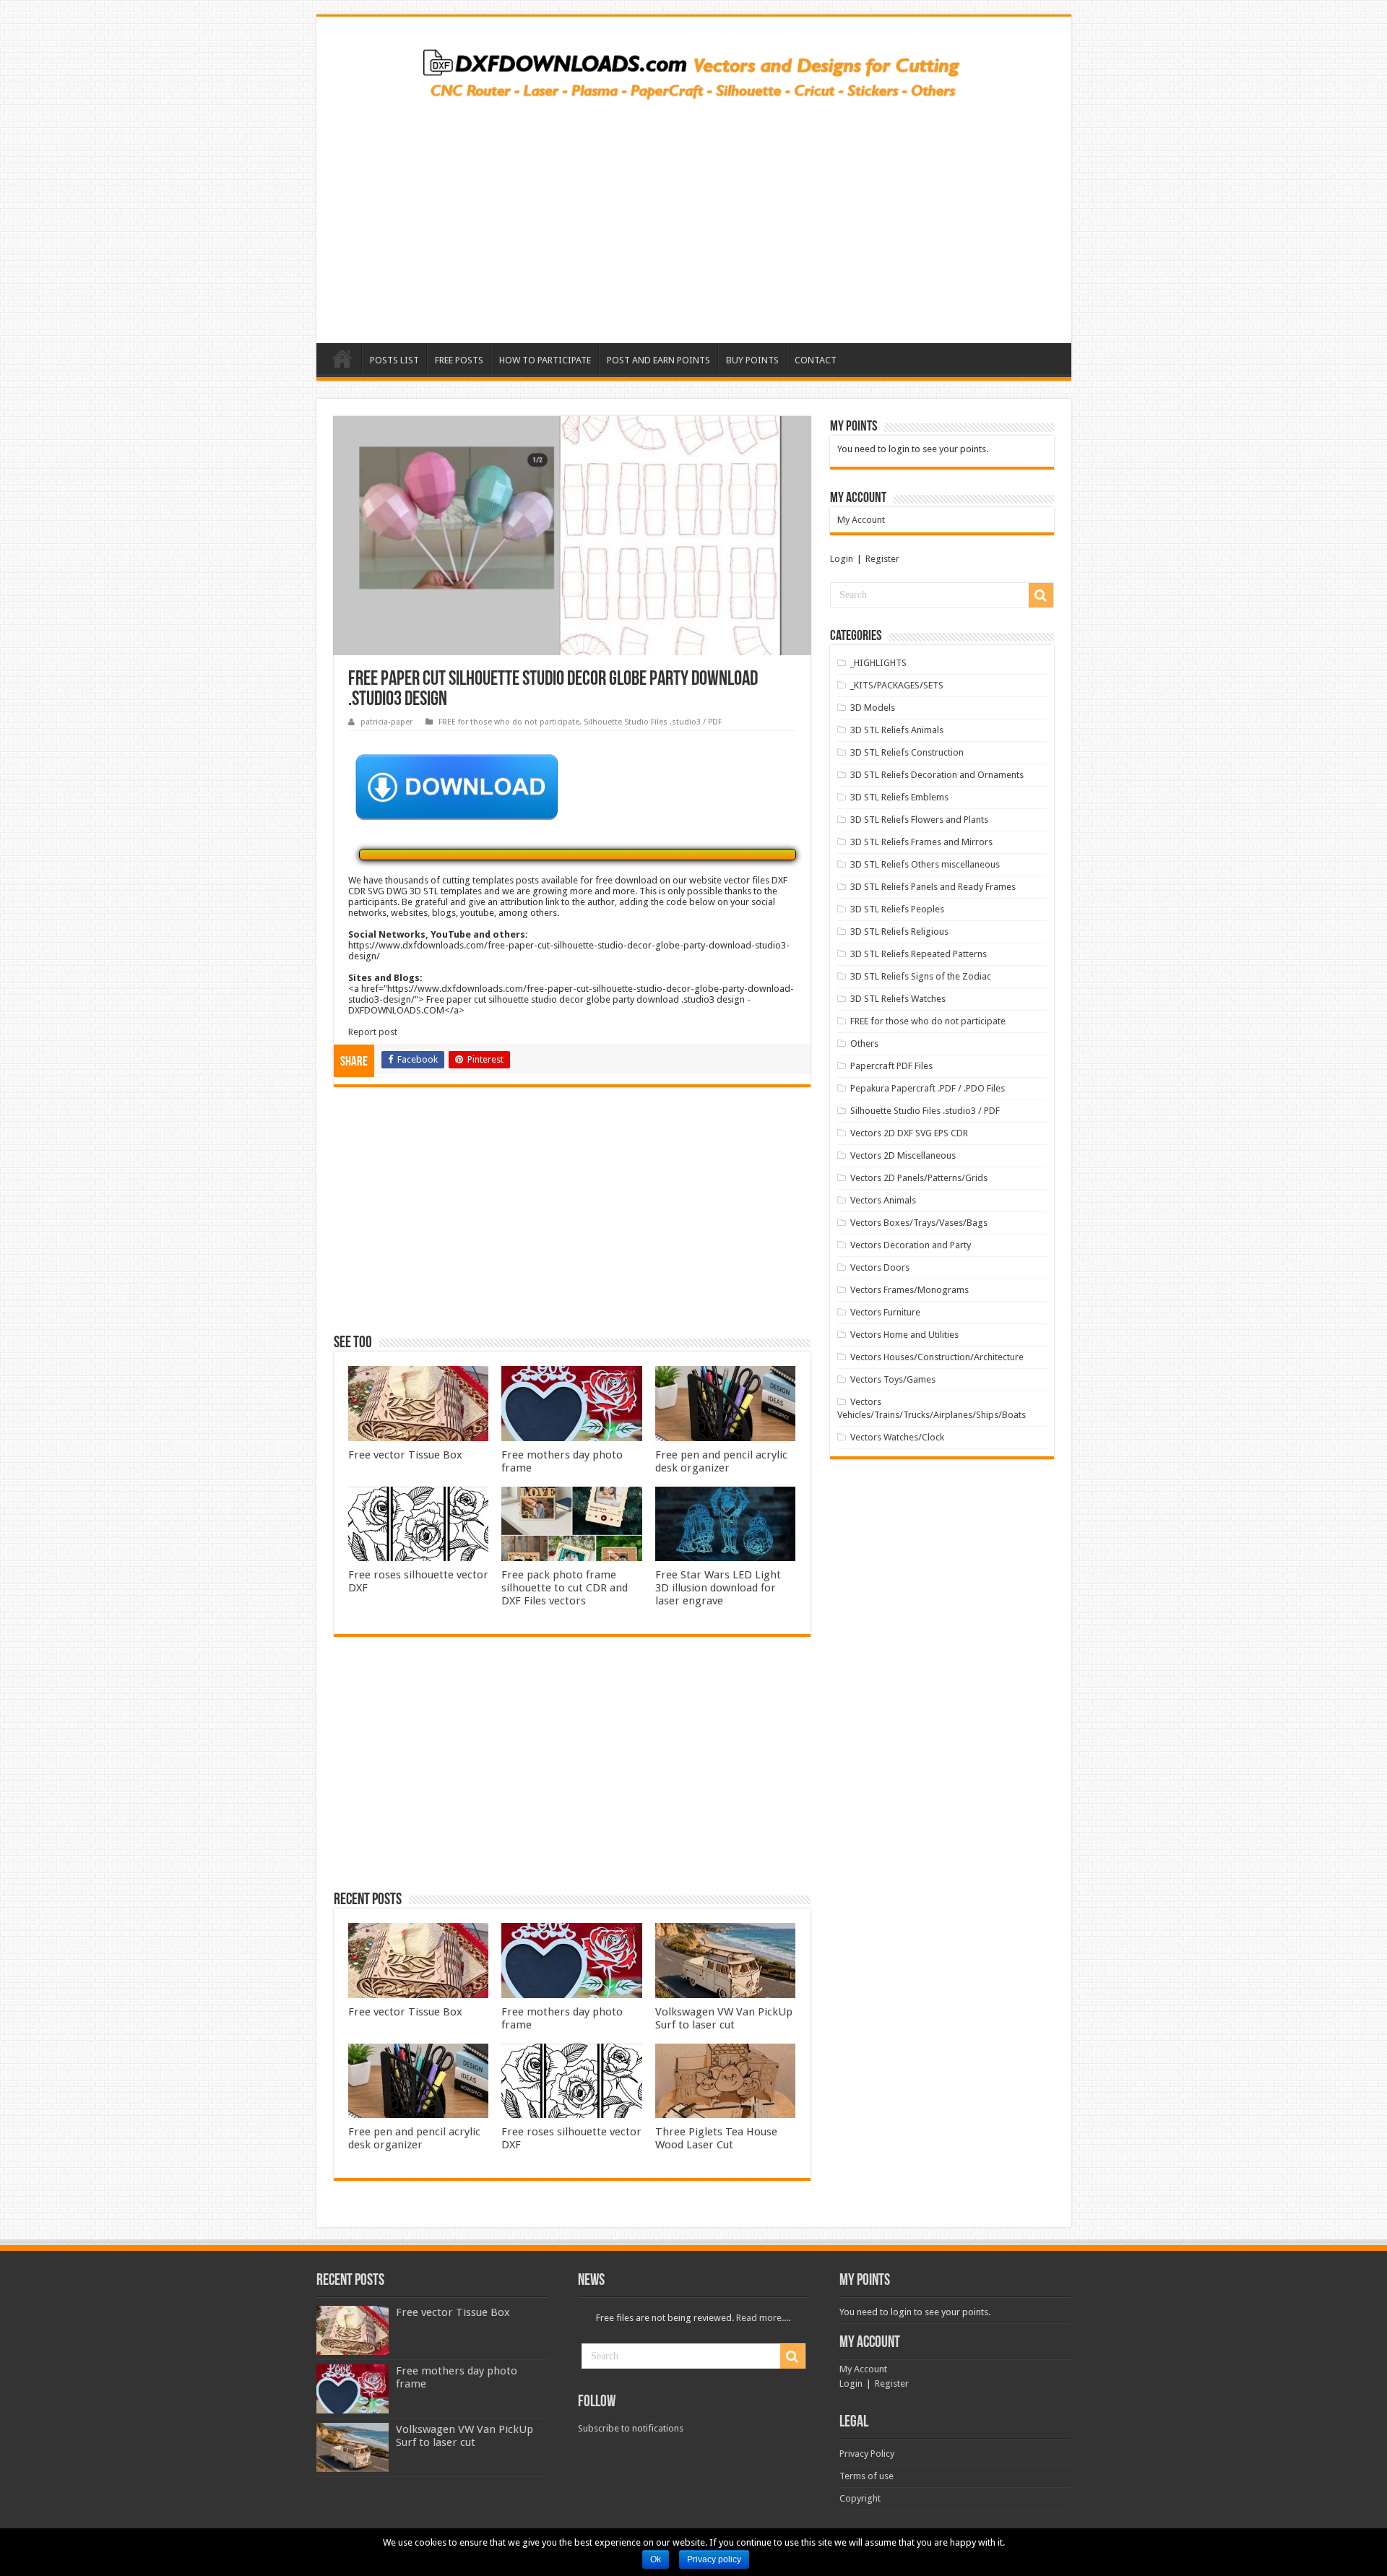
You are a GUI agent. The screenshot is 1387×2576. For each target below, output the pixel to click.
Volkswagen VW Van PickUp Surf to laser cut (724, 2018)
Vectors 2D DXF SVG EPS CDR (909, 1133)
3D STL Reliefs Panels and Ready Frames (933, 887)
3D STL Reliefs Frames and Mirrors (921, 842)
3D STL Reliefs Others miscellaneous (925, 864)
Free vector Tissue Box (405, 1455)
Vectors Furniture (885, 1312)
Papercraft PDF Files (891, 1066)
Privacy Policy (867, 2454)
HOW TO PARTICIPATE (545, 360)
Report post (373, 1032)
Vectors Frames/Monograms (909, 1290)
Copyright (860, 2498)
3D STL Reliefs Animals (897, 730)
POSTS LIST (394, 360)
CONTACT (816, 360)
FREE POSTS (459, 360)
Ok (656, 2559)
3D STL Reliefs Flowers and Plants (919, 820)
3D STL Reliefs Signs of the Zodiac (921, 976)
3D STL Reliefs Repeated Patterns (919, 954)
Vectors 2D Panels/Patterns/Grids (919, 1178)
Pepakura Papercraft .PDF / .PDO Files (928, 1088)
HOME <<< (342, 358)
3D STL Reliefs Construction (907, 752)
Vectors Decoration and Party (911, 1245)
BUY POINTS (752, 360)
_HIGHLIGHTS (878, 663)
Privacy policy (714, 2559)
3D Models (873, 708)
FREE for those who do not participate (509, 722)
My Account (861, 520)
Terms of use (867, 2476)
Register (882, 559)
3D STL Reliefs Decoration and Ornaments (937, 775)
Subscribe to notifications (631, 2428)
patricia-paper (386, 722)
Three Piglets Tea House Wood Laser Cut (716, 2138)
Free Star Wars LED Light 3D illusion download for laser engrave (718, 1588)
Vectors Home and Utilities (904, 1335)
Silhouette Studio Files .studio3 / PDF (653, 722)
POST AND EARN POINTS (658, 360)
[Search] (1041, 595)
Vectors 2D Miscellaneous (903, 1155)
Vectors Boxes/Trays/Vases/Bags (919, 1223)
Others (864, 1043)
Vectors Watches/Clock (897, 1437)
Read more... (762, 2318)
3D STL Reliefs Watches (898, 999)
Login (842, 559)
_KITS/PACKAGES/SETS (897, 685)
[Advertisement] (694, 217)
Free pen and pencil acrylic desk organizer (721, 1461)
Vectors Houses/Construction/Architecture (937, 1357)
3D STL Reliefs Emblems (899, 797)
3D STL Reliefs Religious (899, 932)
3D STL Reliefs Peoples (897, 909)
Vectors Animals (883, 1200)
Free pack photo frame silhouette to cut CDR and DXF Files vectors (565, 1588)
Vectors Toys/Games (893, 1379)
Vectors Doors (880, 1267)
